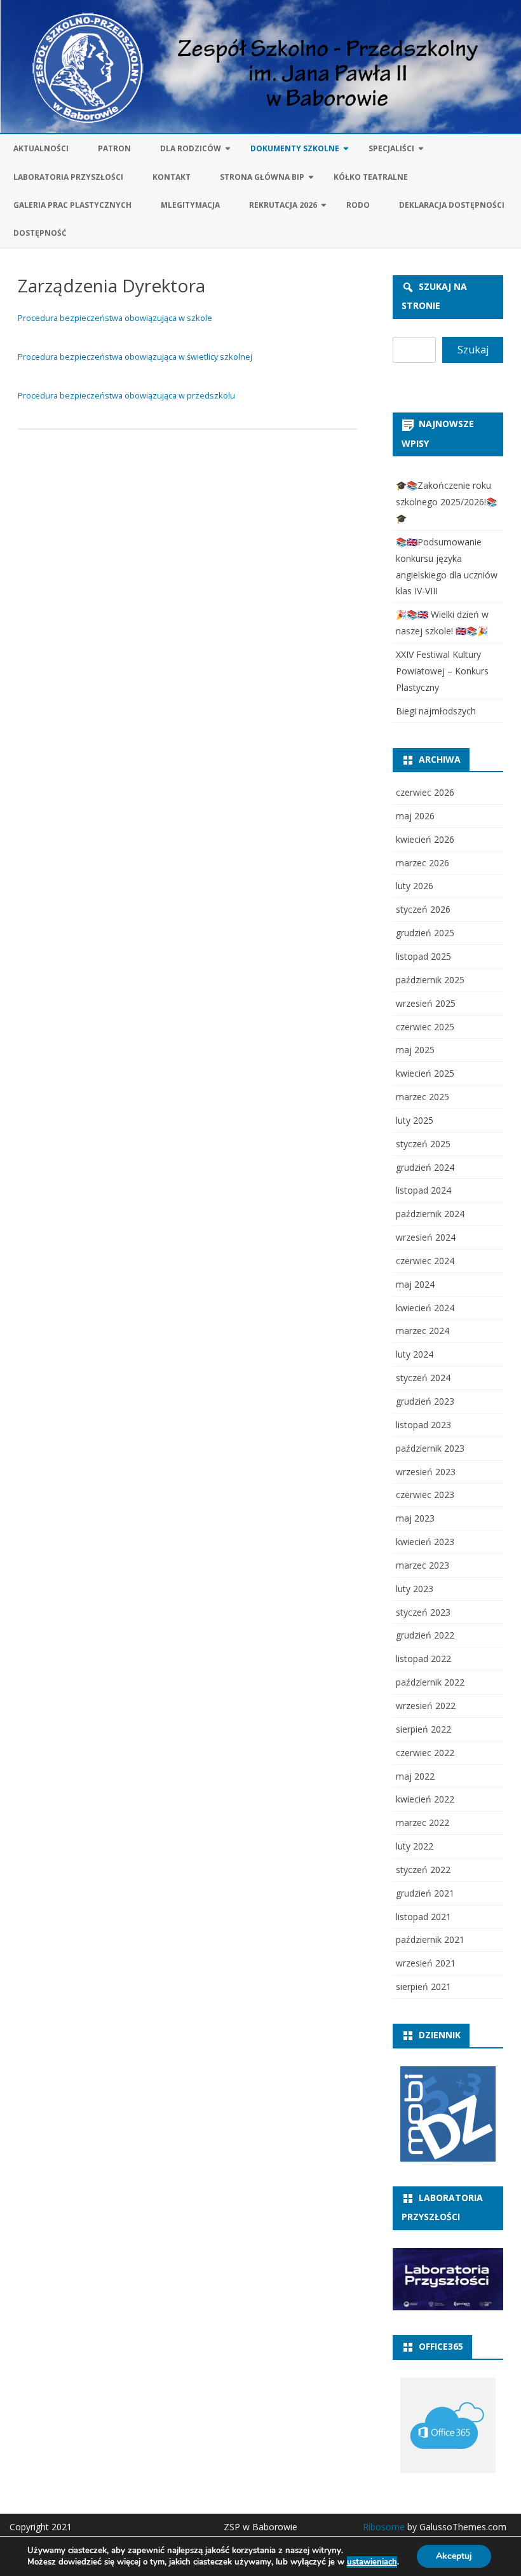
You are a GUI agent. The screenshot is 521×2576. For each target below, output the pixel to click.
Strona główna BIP (262, 177)
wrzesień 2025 (426, 1003)
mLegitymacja (190, 205)
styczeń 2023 (423, 1612)
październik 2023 (430, 1448)
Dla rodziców (191, 148)
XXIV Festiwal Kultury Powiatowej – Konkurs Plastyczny (442, 671)
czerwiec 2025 (425, 1027)
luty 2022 (415, 1846)
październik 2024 (430, 1214)
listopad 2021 (423, 1917)
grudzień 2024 (425, 1167)
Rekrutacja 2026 (283, 205)
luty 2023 (415, 1589)
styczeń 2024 (423, 1378)
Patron (114, 148)
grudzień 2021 (425, 1893)
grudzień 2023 (425, 1401)
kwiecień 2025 (425, 1073)
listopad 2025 (423, 956)
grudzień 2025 (425, 933)
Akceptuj (454, 2556)
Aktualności (41, 148)
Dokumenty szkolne (295, 148)
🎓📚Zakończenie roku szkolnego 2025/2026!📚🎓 (446, 502)
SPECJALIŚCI (391, 148)
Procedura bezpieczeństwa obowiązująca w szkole (115, 318)
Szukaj (473, 350)
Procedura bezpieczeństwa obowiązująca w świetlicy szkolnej (135, 357)
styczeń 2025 (423, 1144)
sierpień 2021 (423, 1987)
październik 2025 (430, 980)
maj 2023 (415, 1518)
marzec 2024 (423, 1331)
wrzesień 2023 (426, 1472)
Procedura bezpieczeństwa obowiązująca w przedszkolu (126, 395)
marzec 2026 (423, 863)
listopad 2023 (423, 1425)
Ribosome (384, 2527)
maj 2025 (415, 1050)
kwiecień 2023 (425, 1542)
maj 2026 (415, 816)
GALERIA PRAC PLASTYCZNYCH (72, 205)
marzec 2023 (423, 1565)
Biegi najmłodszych (436, 711)
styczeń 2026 (423, 909)
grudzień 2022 (425, 1635)
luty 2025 (415, 1120)
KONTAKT (172, 177)
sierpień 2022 (423, 1729)
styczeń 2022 (423, 1870)
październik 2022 (430, 1682)
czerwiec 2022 (425, 1753)
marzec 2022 (423, 1823)
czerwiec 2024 (425, 1261)
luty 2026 (415, 886)
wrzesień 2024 (426, 1237)
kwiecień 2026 (425, 839)
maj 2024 (415, 1284)
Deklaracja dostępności (452, 205)
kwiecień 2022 (425, 1799)
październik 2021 (430, 1939)
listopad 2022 (423, 1659)
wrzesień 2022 (426, 1706)
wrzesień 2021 (426, 1963)
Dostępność (40, 233)
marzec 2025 (423, 1097)
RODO (358, 205)
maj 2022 (415, 1776)
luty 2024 (415, 1354)
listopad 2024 (423, 1190)
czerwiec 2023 (425, 1495)
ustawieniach (372, 2562)
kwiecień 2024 (425, 1308)
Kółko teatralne (371, 177)
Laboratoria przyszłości (68, 177)
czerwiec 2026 (425, 792)
